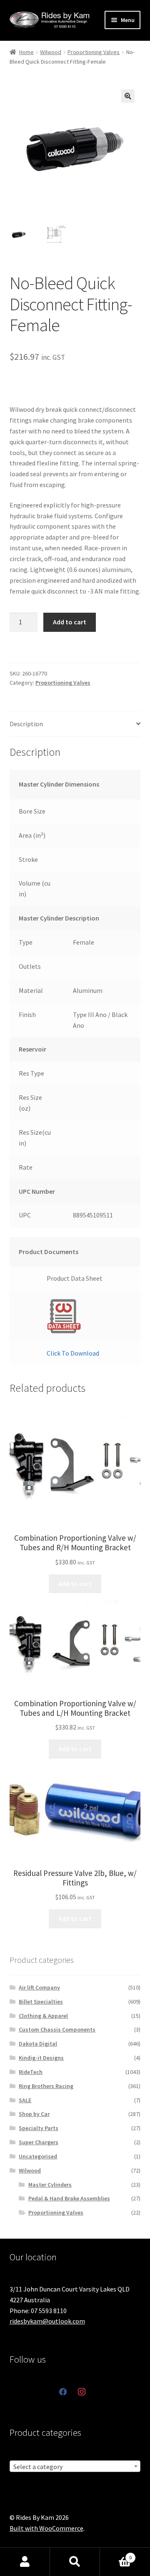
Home (26, 52)
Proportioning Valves (94, 52)
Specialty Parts (39, 2128)
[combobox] (75, 2466)
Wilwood (51, 52)
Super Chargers (39, 2142)
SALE (25, 2100)
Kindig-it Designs (41, 2058)
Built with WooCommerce (46, 2528)
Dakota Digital (38, 2044)
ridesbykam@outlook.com (47, 2321)
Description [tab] (26, 724)
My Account (25, 2562)
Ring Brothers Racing (46, 2086)
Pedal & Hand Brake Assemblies (69, 2198)
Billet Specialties (41, 2002)
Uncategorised (38, 2156)
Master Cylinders (50, 2185)
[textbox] (75, 2467)
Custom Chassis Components (57, 2029)
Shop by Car (34, 2114)
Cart (116, 2555)
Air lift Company (39, 1987)
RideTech (31, 2072)
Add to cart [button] (75, 1584)
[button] (128, 96)
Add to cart (70, 622)
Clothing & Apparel (43, 2016)
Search (75, 2562)
